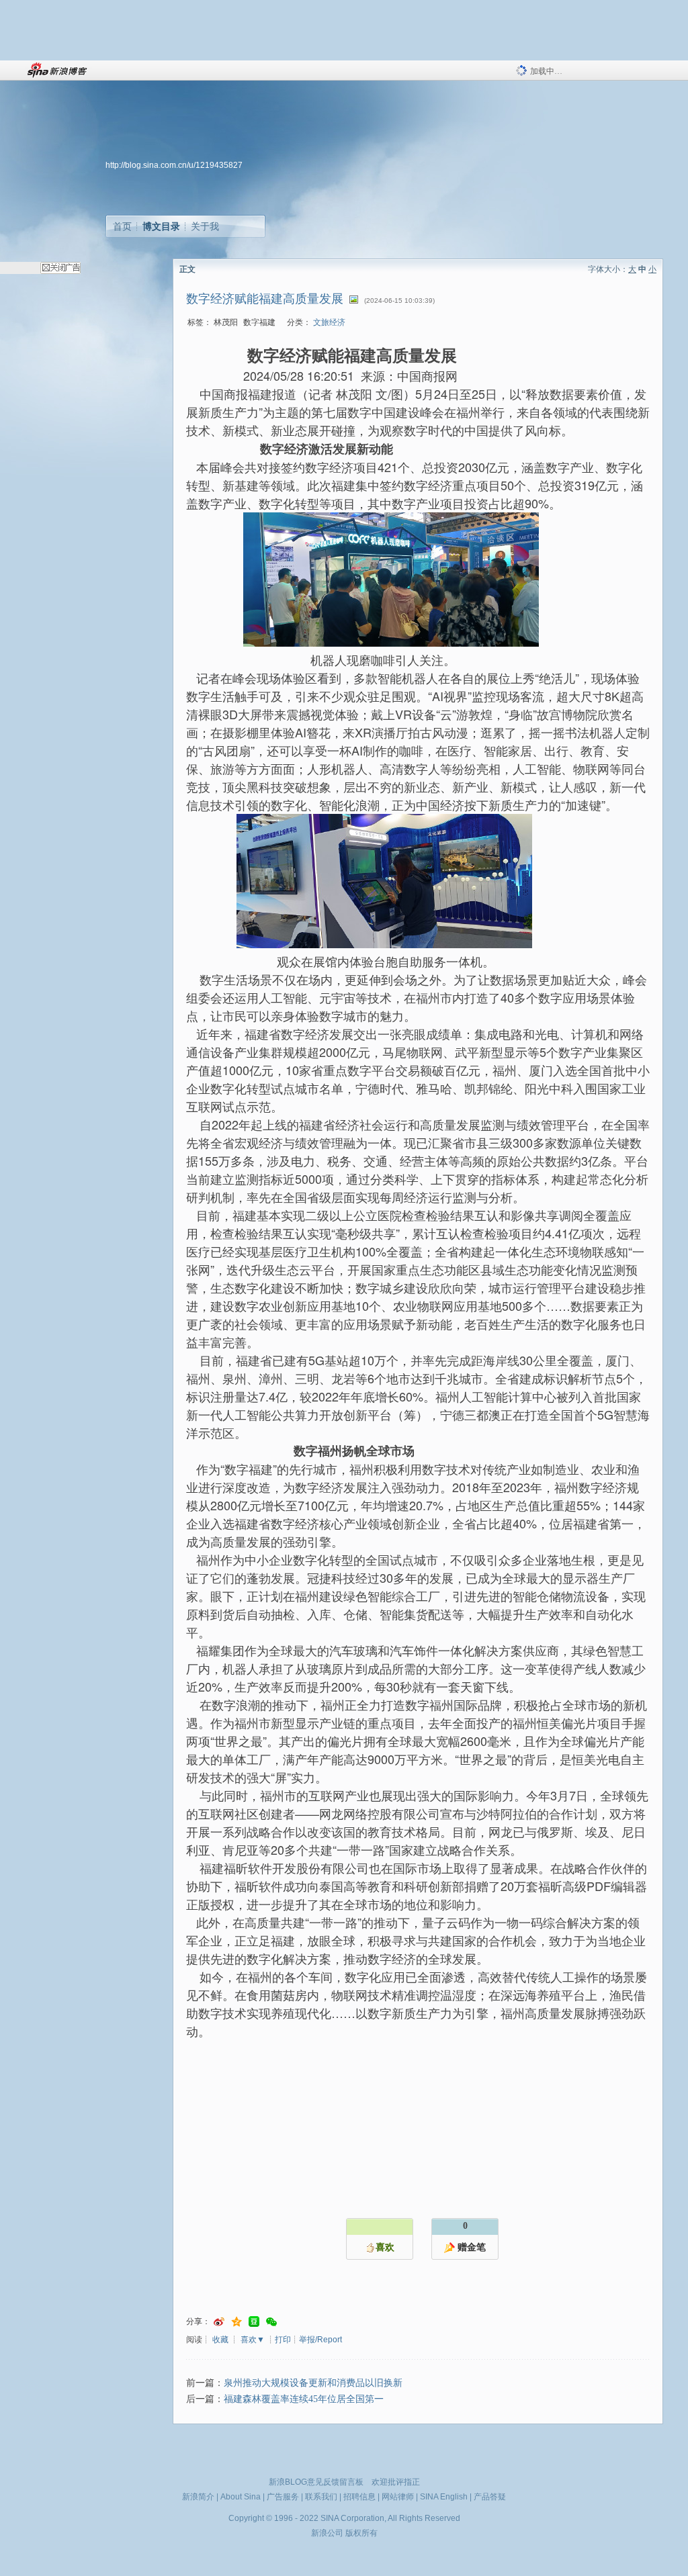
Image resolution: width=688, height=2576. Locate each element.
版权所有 (361, 2533)
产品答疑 (490, 2497)
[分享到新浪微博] (219, 2322)
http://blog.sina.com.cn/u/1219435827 (174, 165)
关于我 (205, 226)
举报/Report (320, 2340)
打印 (283, 2340)
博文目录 (161, 226)
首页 (122, 226)
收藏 (220, 2340)
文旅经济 (329, 322)
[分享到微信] (271, 2322)
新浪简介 (198, 2497)
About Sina (241, 2497)
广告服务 (283, 2497)
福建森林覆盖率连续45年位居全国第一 (304, 2399)
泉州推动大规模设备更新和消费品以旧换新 (313, 2383)
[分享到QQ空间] (236, 2322)
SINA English (444, 2497)
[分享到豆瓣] (254, 2322)
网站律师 (398, 2497)
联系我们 (321, 2497)
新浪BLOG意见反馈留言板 (316, 2482)
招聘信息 (359, 2497)
